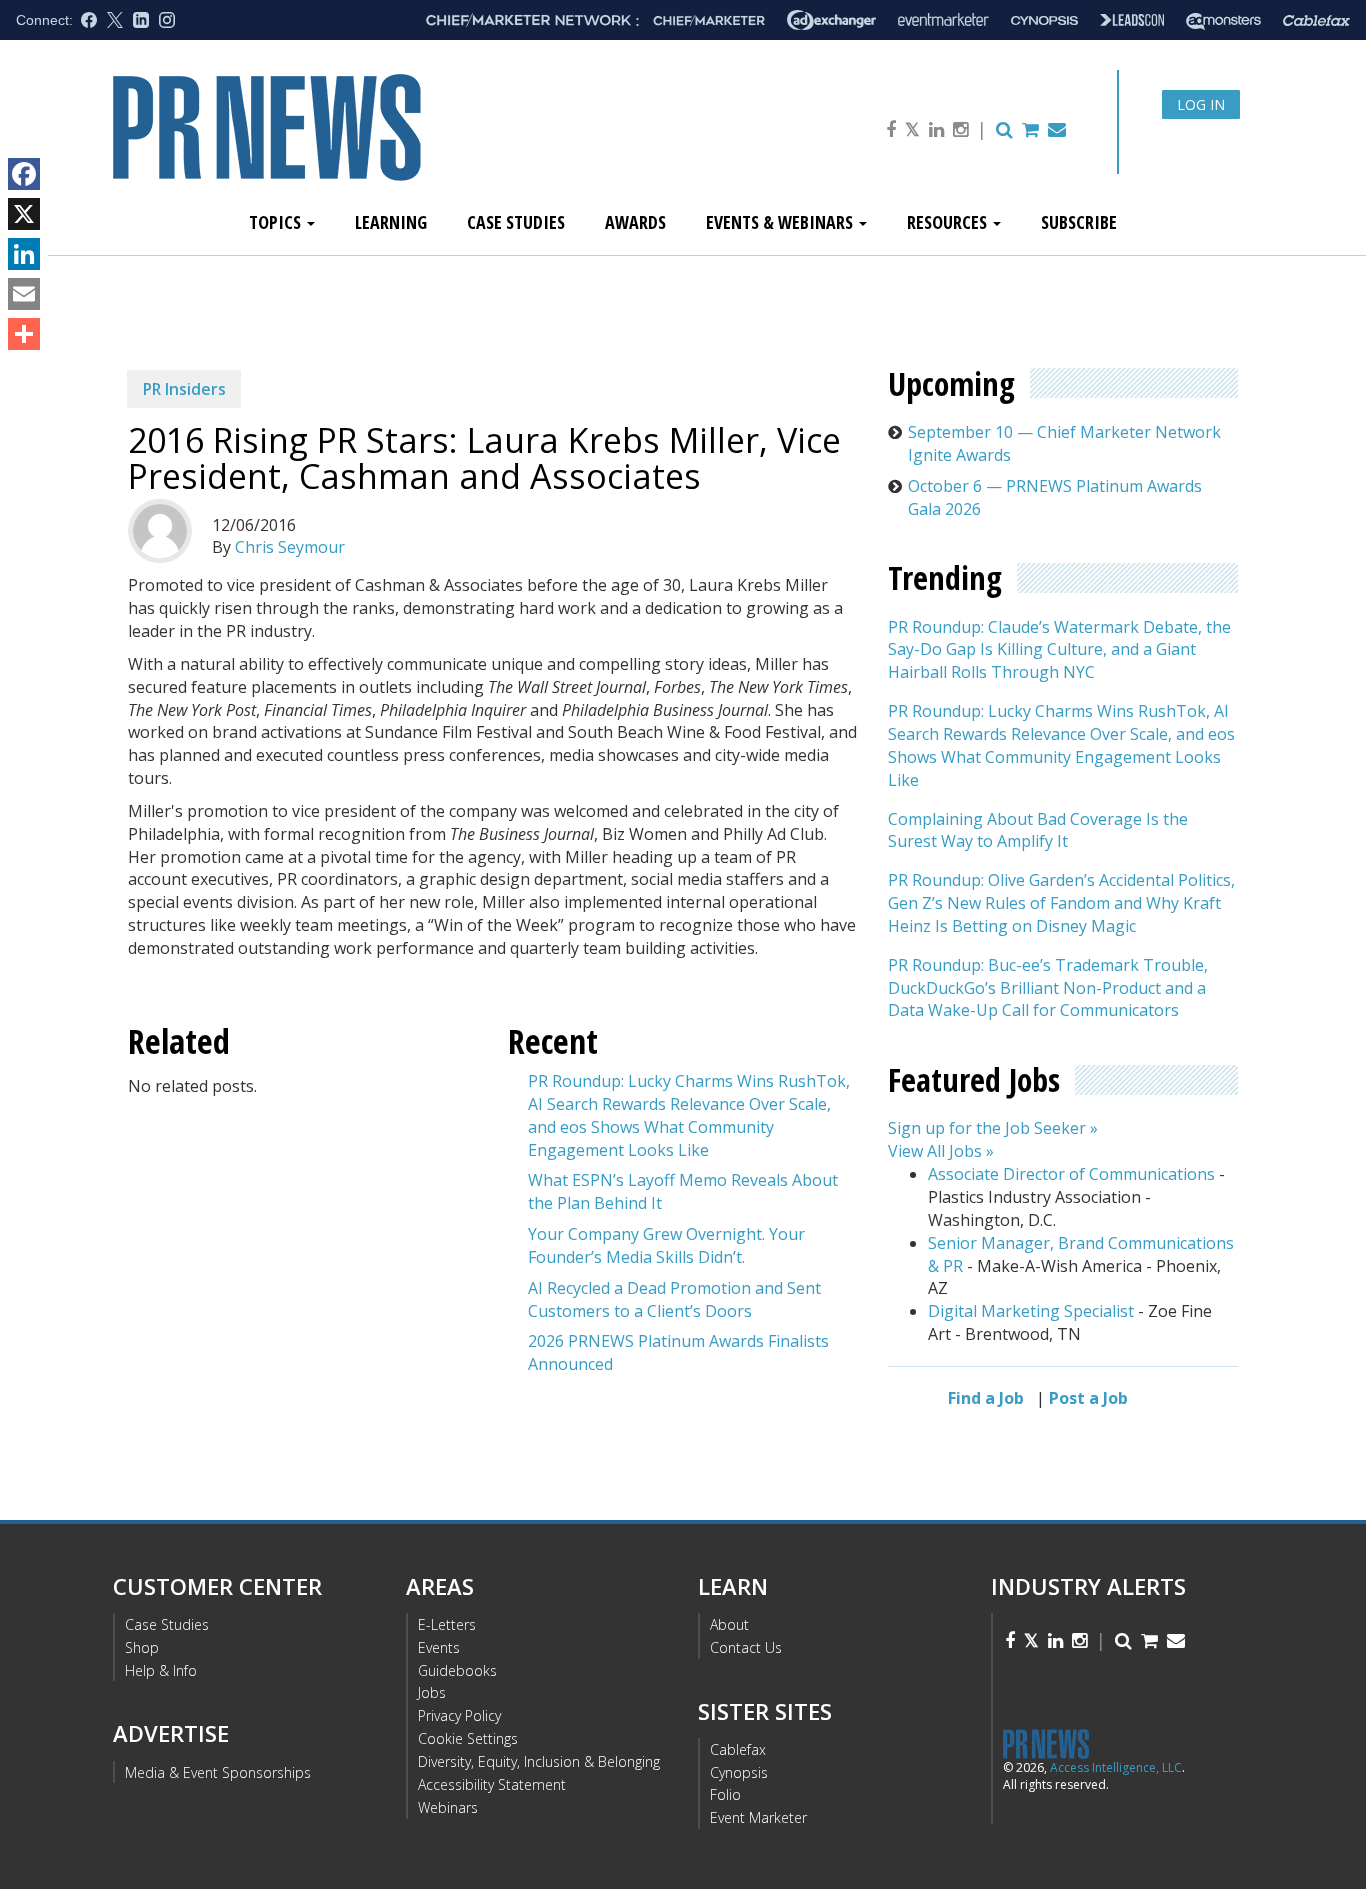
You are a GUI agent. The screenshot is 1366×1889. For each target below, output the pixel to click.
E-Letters (447, 1624)
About (729, 1624)
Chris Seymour (290, 547)
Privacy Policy (459, 1715)
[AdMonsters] (1223, 20)
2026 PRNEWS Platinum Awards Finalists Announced (678, 1352)
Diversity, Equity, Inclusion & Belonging (539, 1761)
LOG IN (1201, 104)
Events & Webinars (781, 222)
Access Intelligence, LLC (1116, 1767)
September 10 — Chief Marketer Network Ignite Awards (1064, 443)
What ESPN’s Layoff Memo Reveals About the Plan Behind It (683, 1191)
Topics (277, 222)
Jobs (432, 1692)
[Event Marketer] (943, 20)
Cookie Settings (468, 1738)
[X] (24, 214)
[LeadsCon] (1132, 20)
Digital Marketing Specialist (1031, 1311)
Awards (635, 222)
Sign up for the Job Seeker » (993, 1128)
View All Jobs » (941, 1151)
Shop (142, 1647)
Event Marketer (758, 1817)
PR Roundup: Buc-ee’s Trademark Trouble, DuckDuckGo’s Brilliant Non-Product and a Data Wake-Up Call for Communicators (1048, 988)
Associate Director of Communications (1071, 1174)
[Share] (24, 334)
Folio (725, 1794)
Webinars (448, 1807)
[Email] (24, 294)
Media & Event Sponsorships (218, 1772)
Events (439, 1647)
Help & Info (161, 1670)
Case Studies (516, 222)
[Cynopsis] (1044, 20)
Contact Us (746, 1647)
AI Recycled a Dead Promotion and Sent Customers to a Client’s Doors (674, 1299)
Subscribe (1079, 222)
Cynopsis (739, 1772)
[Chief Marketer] (709, 20)
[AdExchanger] (831, 20)
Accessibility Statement (492, 1784)
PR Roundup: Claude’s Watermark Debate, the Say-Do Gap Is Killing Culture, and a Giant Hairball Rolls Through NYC (1059, 650)
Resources (949, 222)
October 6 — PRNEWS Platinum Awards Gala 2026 (1055, 497)
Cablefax (738, 1749)
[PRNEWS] (337, 143)
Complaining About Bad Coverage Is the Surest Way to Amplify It (1038, 830)
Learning (391, 222)
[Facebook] (24, 174)
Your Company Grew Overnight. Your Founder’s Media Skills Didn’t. (666, 1245)
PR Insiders (184, 389)
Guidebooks (457, 1670)
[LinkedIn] (24, 254)
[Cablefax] (1316, 20)
